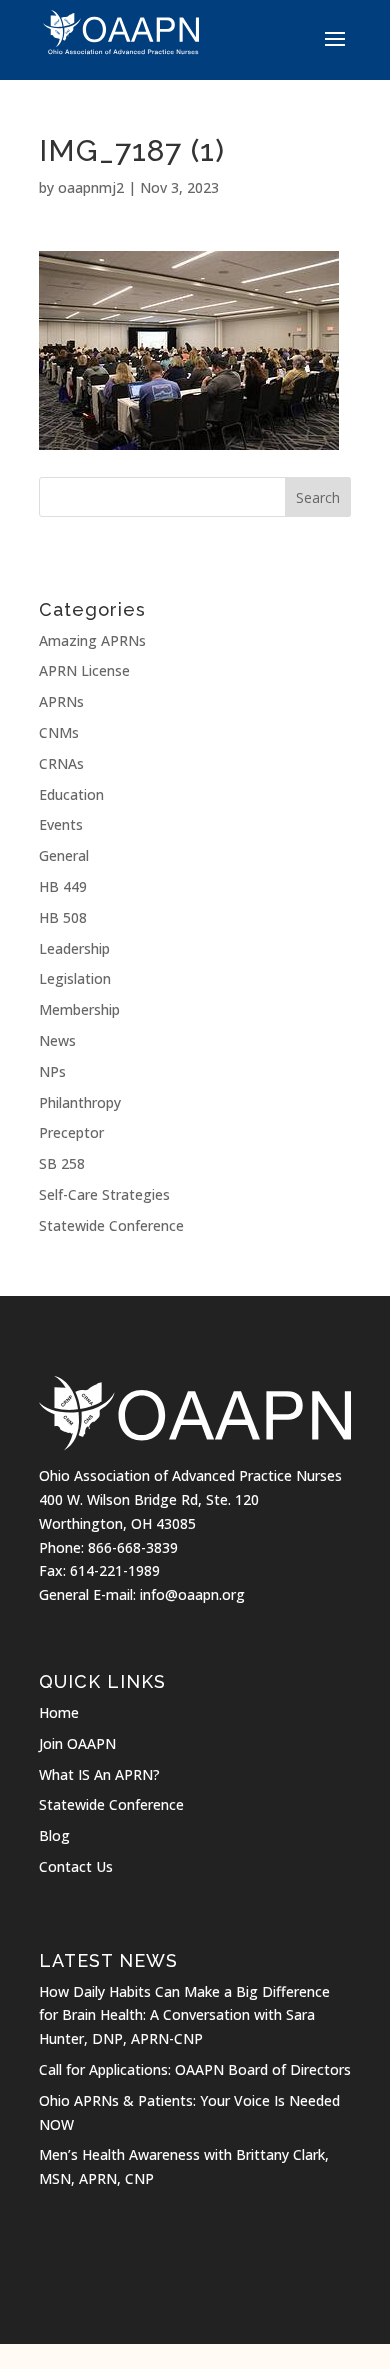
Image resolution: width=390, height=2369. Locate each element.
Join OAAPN (77, 1743)
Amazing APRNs (92, 640)
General (64, 855)
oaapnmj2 (91, 187)
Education (71, 794)
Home (59, 1712)
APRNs (61, 701)
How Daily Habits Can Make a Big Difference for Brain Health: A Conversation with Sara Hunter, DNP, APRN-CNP (184, 2015)
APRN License (84, 670)
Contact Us (76, 1866)
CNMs (59, 732)
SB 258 (62, 1163)
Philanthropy (80, 1102)
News (57, 1040)
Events (61, 824)
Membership (79, 1009)
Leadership (74, 948)
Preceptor (71, 1132)
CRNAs (61, 763)
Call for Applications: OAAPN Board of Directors (195, 2069)
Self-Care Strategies (104, 1194)
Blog (54, 1835)
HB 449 (63, 886)
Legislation (75, 978)
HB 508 (63, 917)
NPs (52, 1071)
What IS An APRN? (99, 1774)
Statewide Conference (111, 1225)
